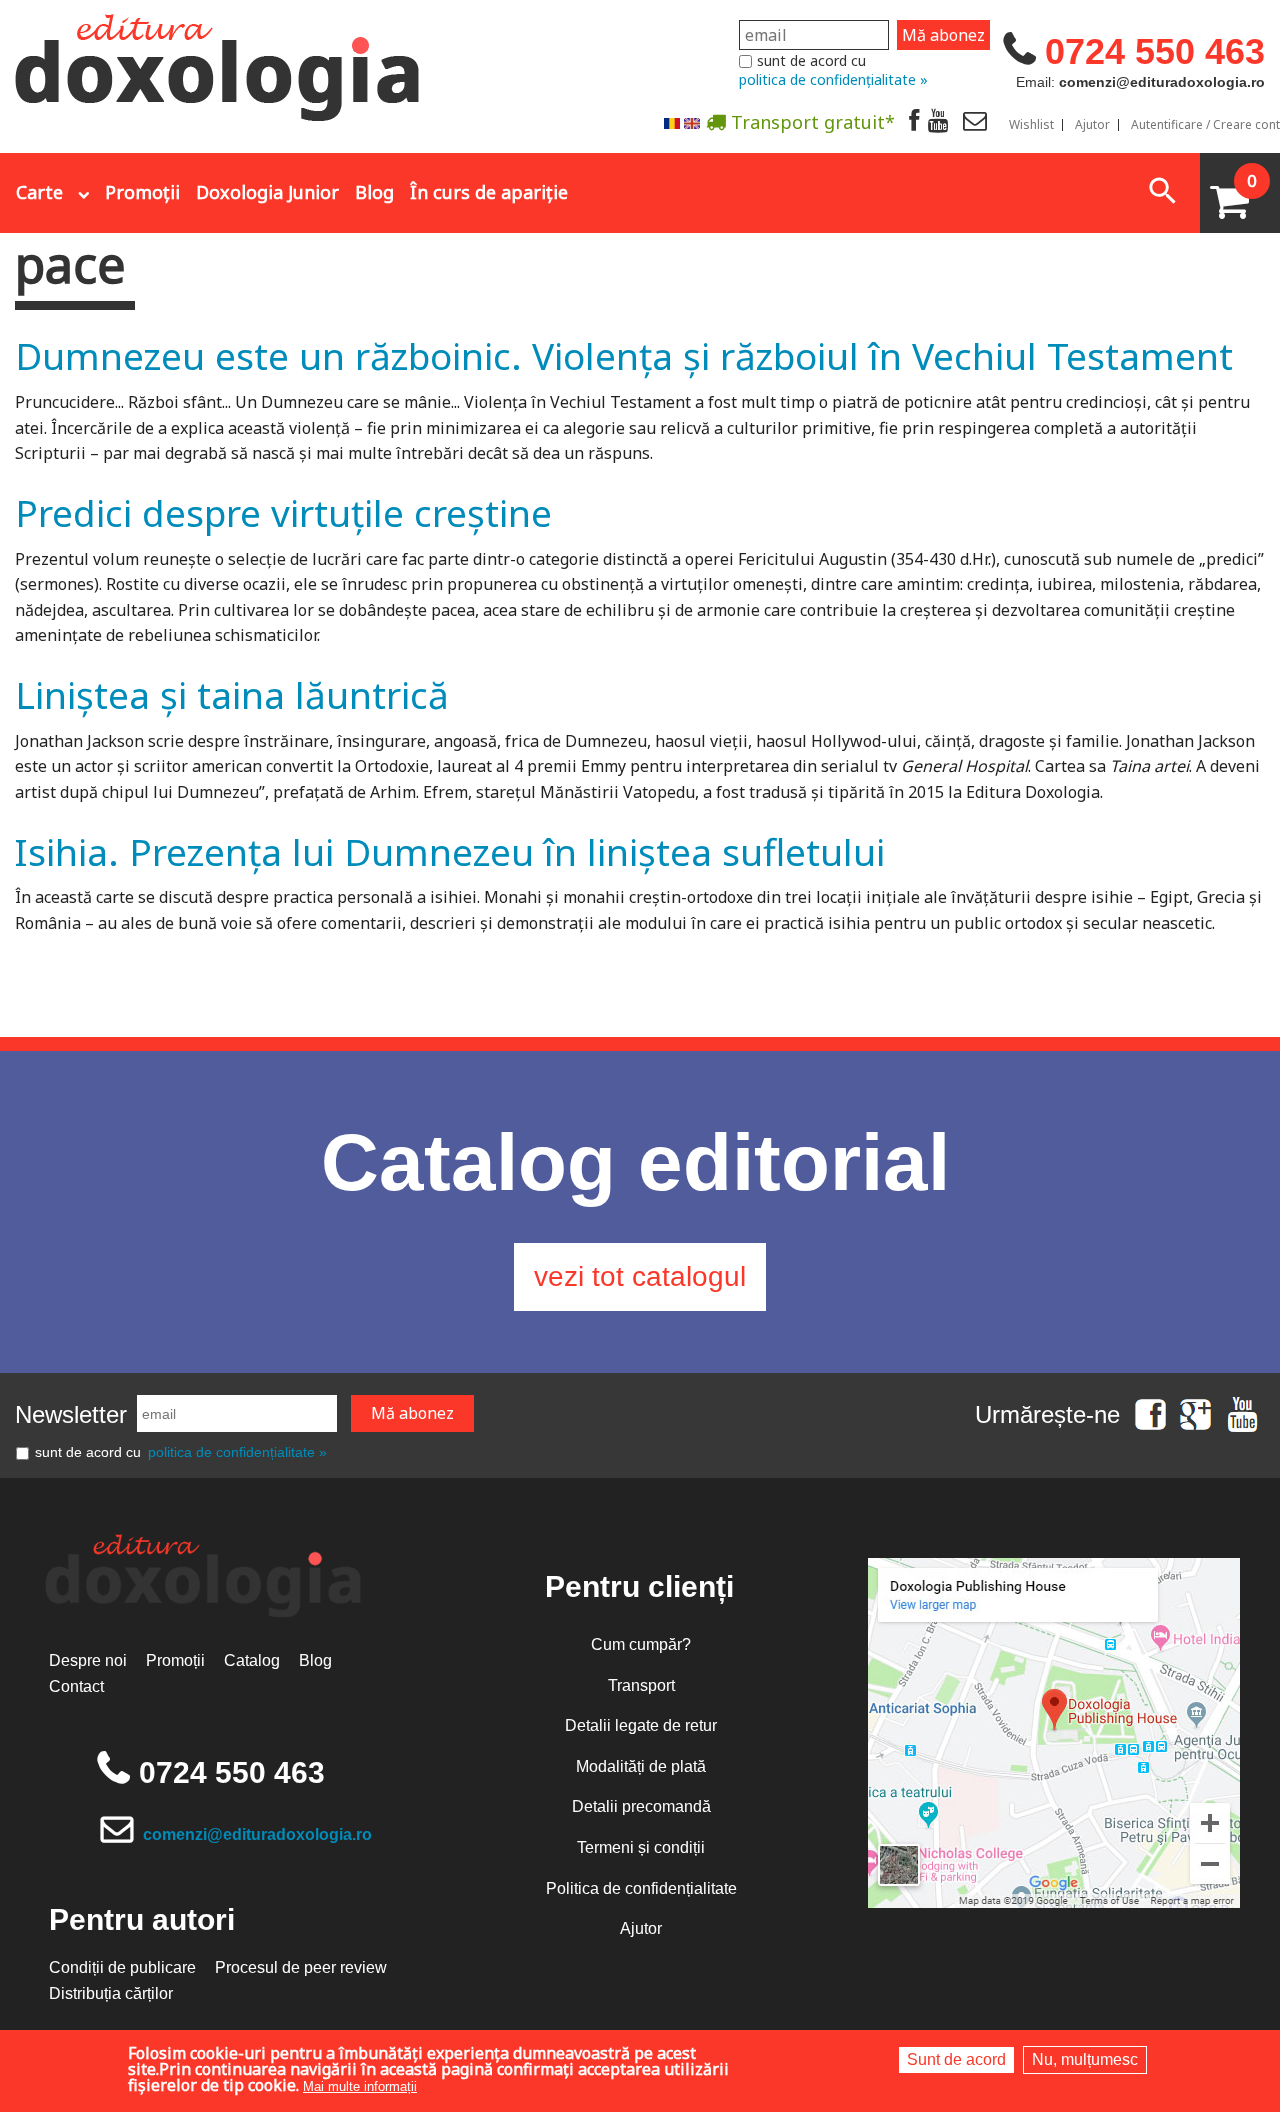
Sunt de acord (956, 2059)
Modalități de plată (641, 1766)
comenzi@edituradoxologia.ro (257, 1834)
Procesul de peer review (301, 1967)
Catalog (252, 1660)
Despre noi (88, 1660)
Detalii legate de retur (641, 1725)
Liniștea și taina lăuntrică (232, 694)
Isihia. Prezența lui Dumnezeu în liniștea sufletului (450, 851)
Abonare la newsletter (680, 171)
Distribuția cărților (111, 1993)
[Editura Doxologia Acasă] (219, 63)
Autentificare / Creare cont (1205, 125)
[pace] (672, 122)
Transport (641, 1685)
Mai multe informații (360, 2086)
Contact (76, 1686)
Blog (374, 192)
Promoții (142, 192)
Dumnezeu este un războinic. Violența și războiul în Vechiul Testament (624, 355)
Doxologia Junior (267, 192)
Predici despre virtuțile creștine (283, 512)
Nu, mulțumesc (1085, 2059)
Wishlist (1031, 125)
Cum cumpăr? (641, 1644)
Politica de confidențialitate (641, 1888)
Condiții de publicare (122, 1967)
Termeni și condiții (641, 1847)
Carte (39, 192)
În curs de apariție (489, 192)
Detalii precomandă (641, 1806)
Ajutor (1092, 125)
